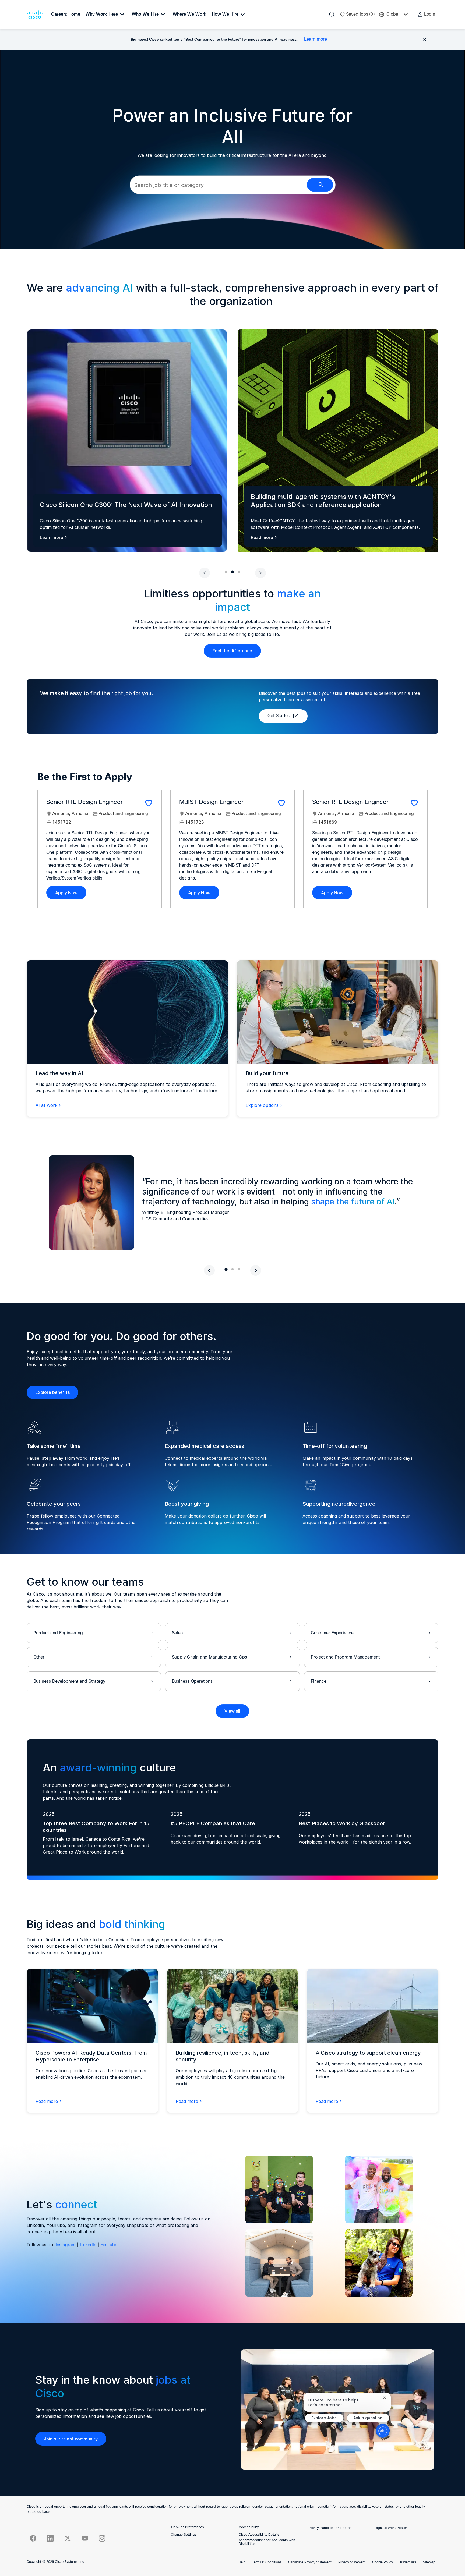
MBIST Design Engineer (211, 802)
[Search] (332, 15)
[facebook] (33, 2538)
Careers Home (66, 14)
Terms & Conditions (267, 2563)
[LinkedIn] (50, 2538)
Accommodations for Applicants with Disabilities (267, 2542)
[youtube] (85, 2538)
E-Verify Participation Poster (329, 2528)
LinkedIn (88, 2245)
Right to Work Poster (391, 2528)
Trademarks (408, 2563)
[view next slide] (260, 573)
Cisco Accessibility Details (259, 2535)
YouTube (109, 2245)
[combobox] (218, 185)
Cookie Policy (383, 2563)
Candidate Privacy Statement (310, 2563)
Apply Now (66, 893)
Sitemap (429, 2563)
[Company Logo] (36, 15)
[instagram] (102, 2538)
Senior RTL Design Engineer (84, 802)
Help (242, 2563)
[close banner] (425, 40)
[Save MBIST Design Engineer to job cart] (281, 803)
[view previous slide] (205, 573)
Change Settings (184, 2535)
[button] (426, 15)
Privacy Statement (352, 2563)
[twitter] (68, 2538)
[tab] (226, 572)
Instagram (66, 2245)
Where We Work (190, 14)
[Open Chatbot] (383, 2431)
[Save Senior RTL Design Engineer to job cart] (149, 803)
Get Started (279, 716)
